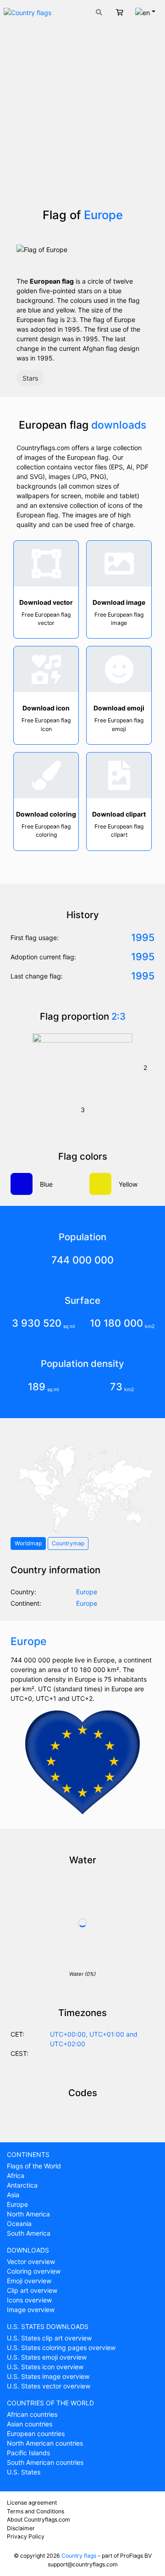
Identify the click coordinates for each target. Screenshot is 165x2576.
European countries (36, 2433)
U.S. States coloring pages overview (61, 2347)
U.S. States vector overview (49, 2386)
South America (29, 2233)
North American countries (45, 2443)
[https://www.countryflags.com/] (27, 12)
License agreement (32, 2503)
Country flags (79, 2556)
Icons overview (29, 2300)
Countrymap (68, 1543)
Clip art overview (32, 2290)
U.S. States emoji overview (47, 2357)
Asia (13, 2195)
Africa (16, 2175)
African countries (32, 2414)
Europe (17, 2204)
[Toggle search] (99, 12)
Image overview (31, 2310)
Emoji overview (29, 2281)
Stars (30, 378)
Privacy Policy (26, 2536)
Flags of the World (34, 2166)
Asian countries (30, 2424)
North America (28, 2214)
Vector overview (31, 2261)
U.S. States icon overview (45, 2367)
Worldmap (28, 1543)
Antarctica (22, 2185)
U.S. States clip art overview (49, 2338)
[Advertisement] (82, 121)
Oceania (19, 2224)
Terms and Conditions (36, 2511)
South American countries (45, 2462)
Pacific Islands (28, 2453)
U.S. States (24, 2472)
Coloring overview (34, 2271)
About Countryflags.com (38, 2520)
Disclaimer (21, 2528)
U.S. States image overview (48, 2376)
